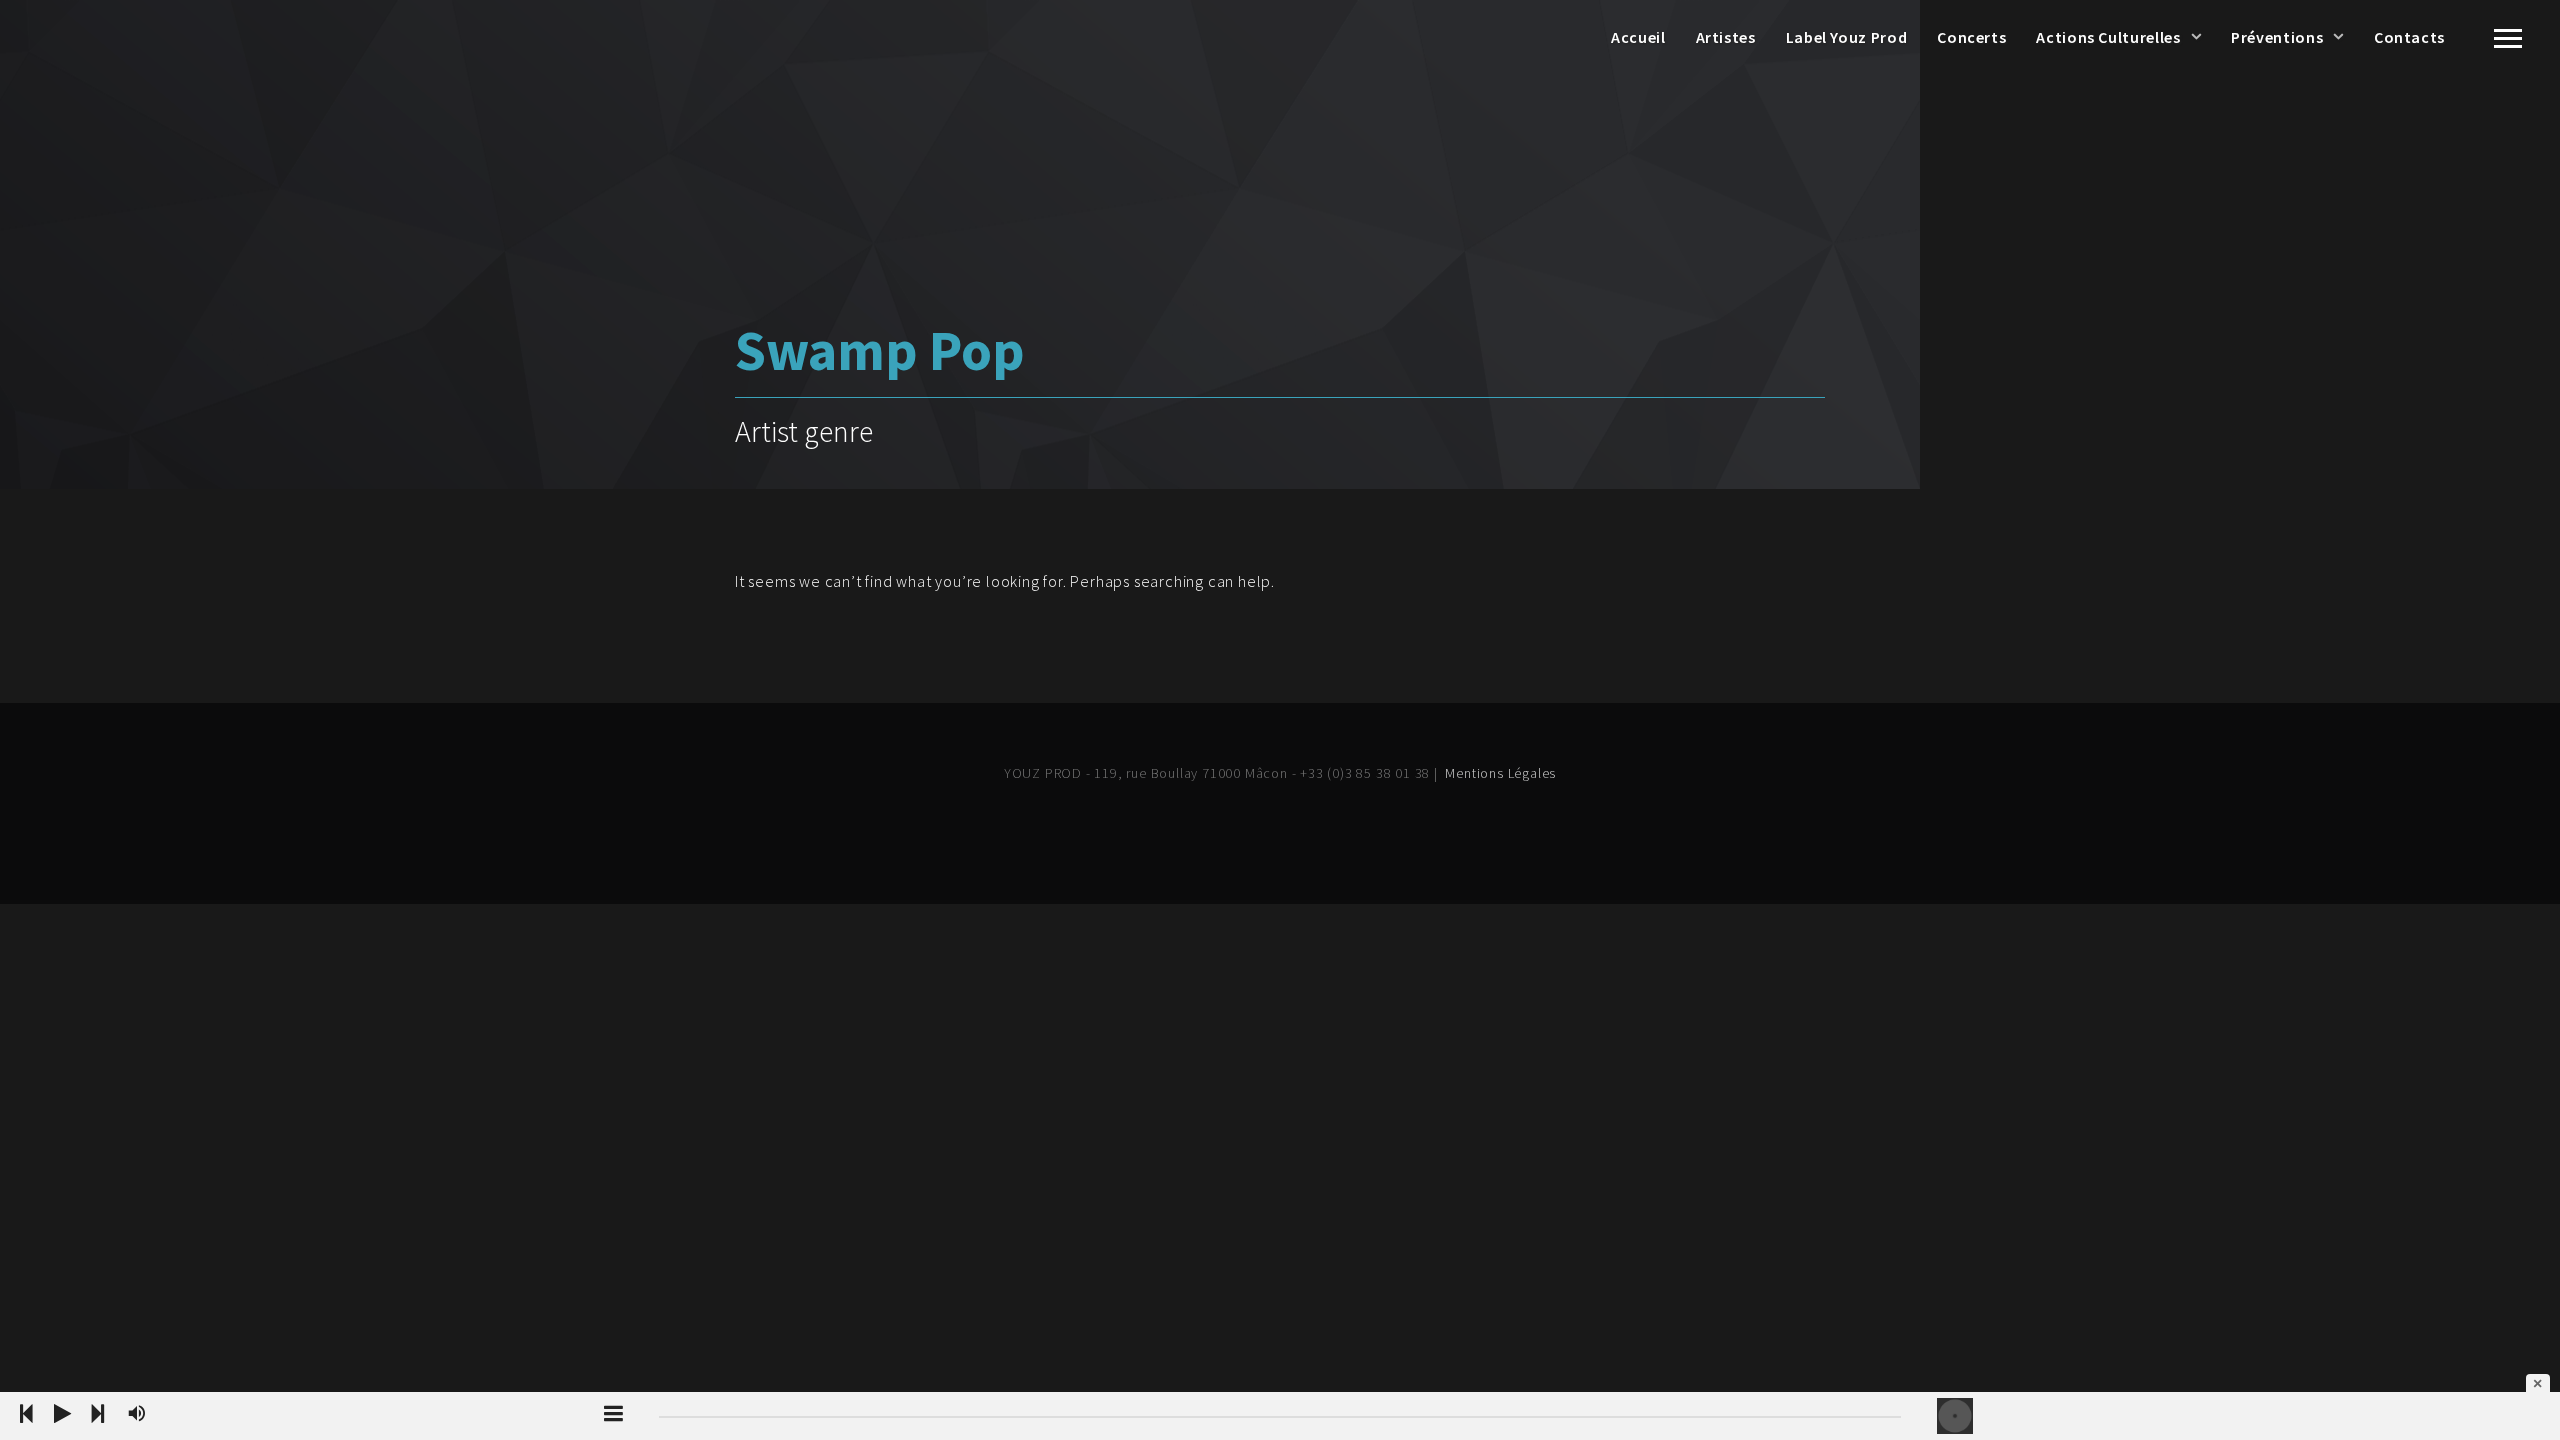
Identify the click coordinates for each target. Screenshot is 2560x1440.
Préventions (2277, 37)
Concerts (1971, 37)
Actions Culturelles (2108, 37)
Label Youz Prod (1847, 37)
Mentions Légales (1500, 773)
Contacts (2409, 37)
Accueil (1638, 37)
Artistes (1726, 37)
